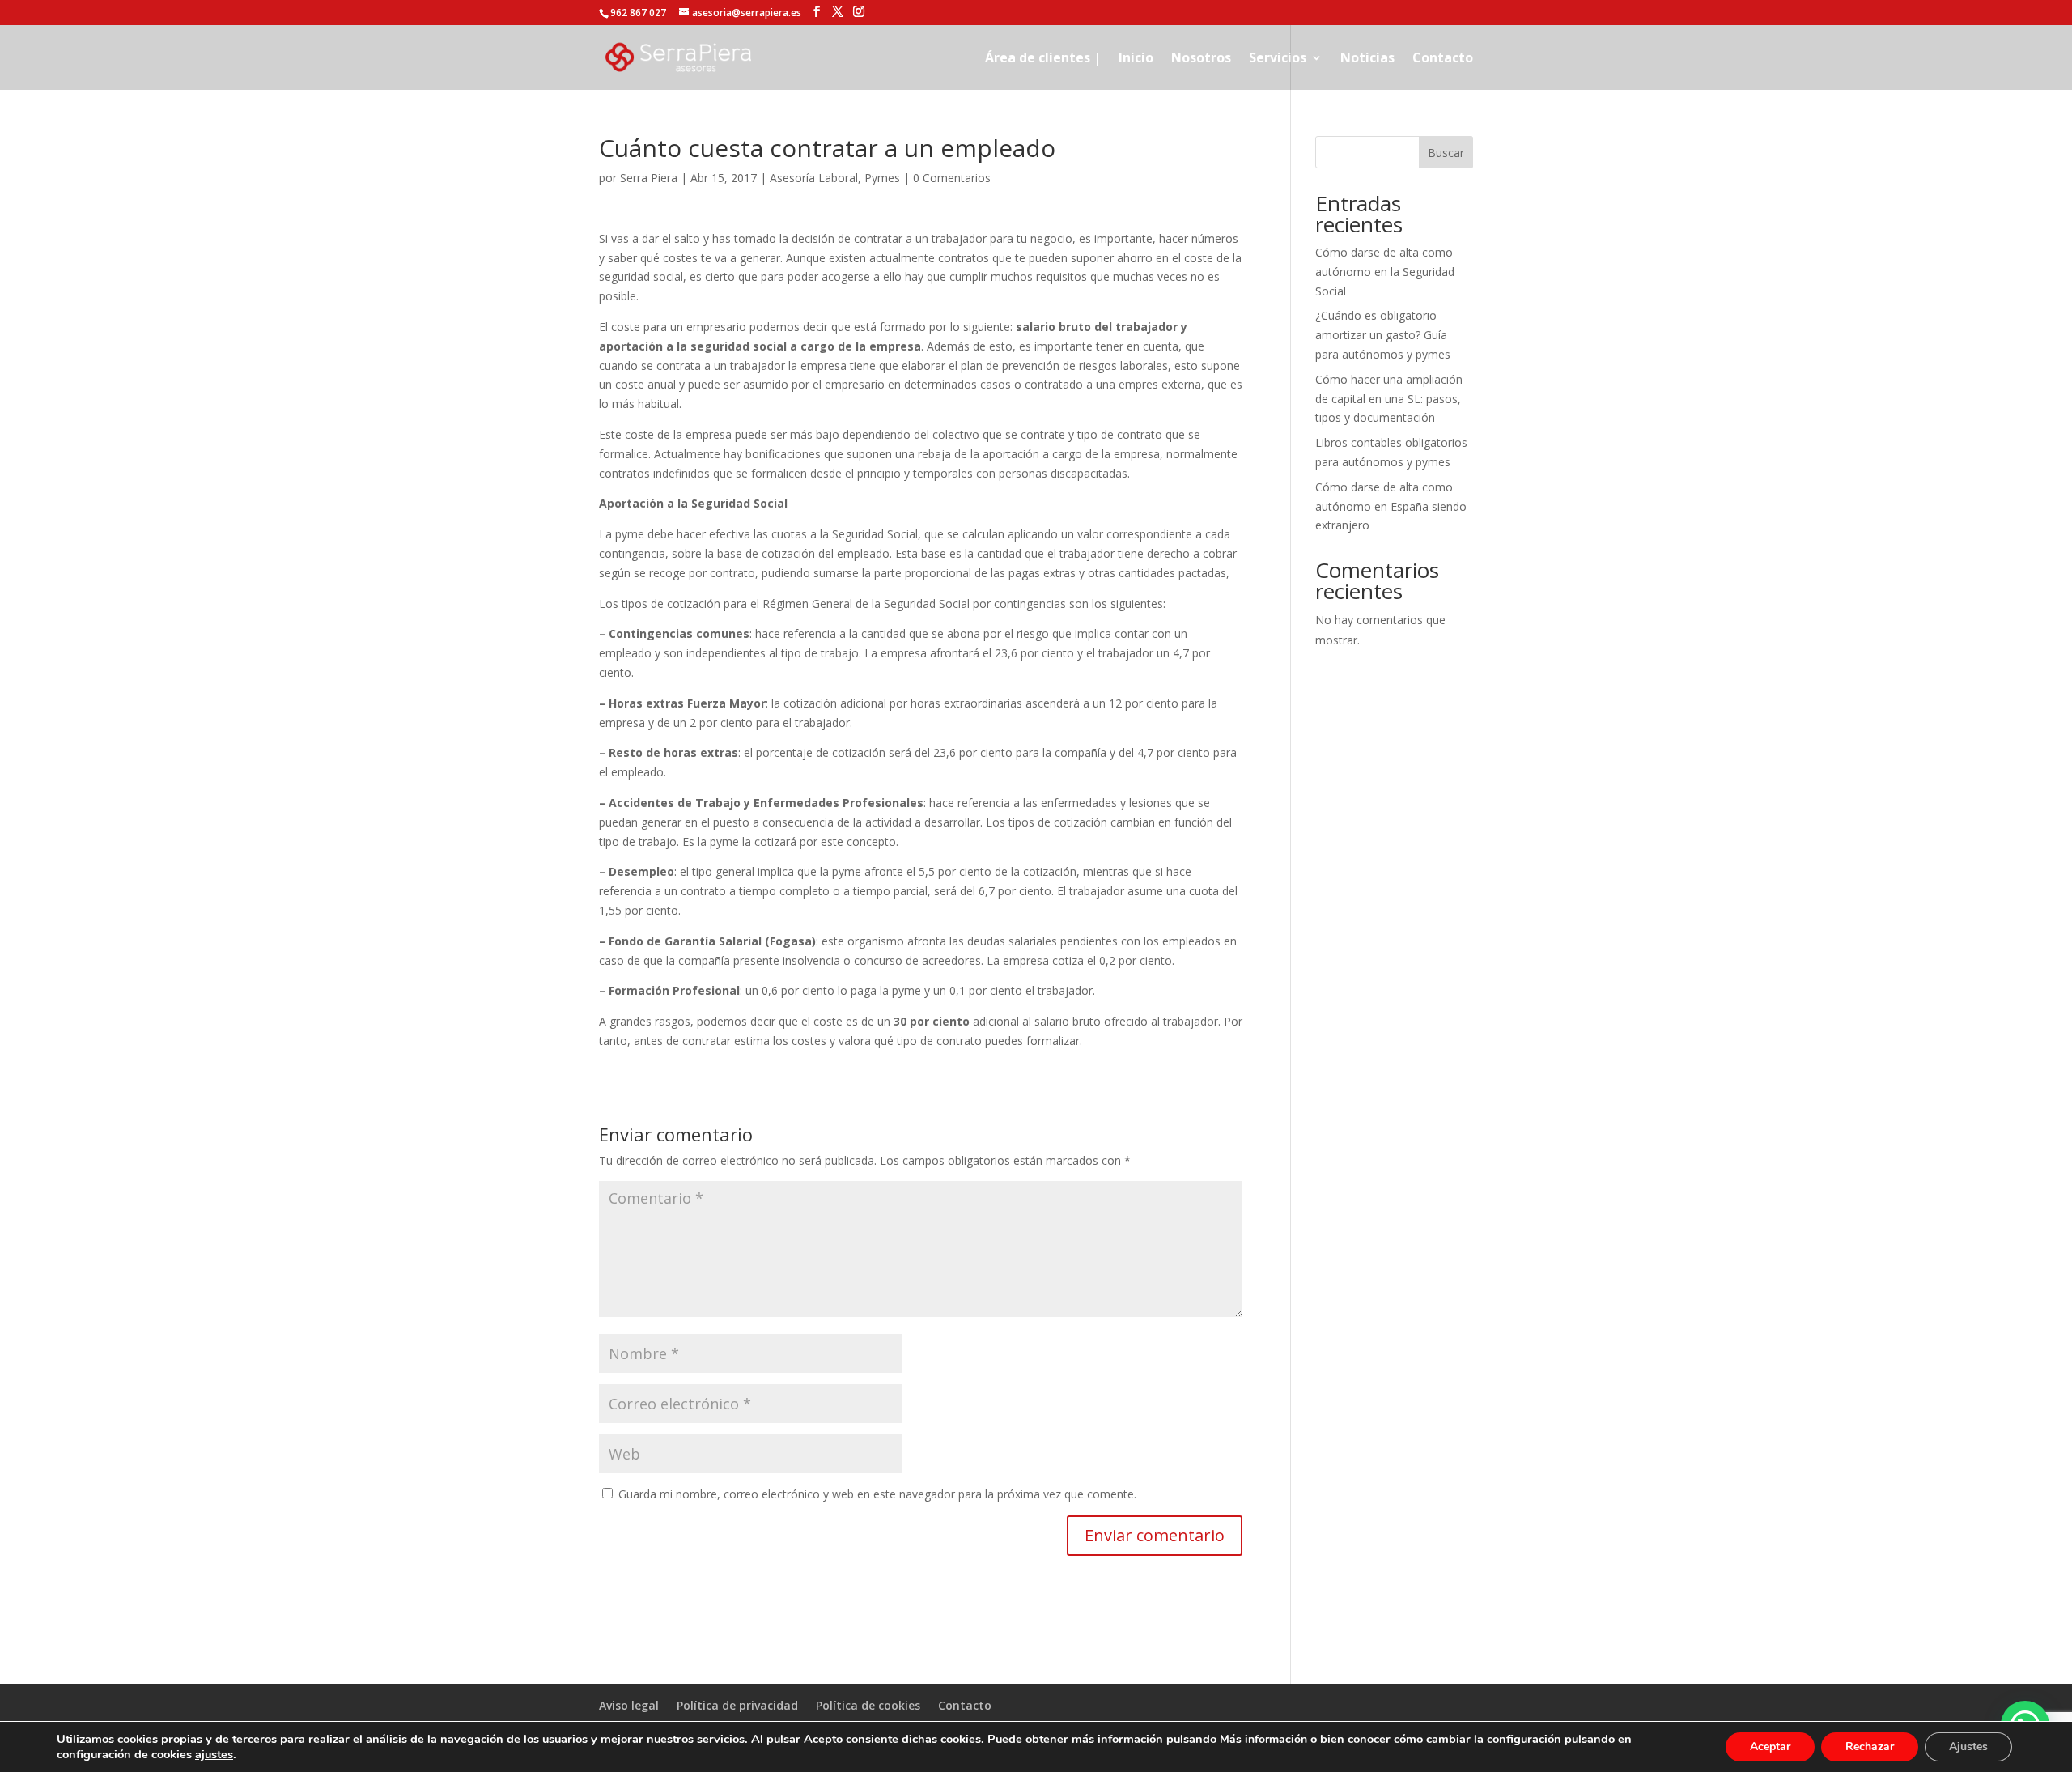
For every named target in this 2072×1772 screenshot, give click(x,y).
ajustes (214, 1754)
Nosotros (1201, 59)
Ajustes (1968, 1747)
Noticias (1367, 59)
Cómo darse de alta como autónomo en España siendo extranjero (1391, 506)
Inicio (1136, 59)
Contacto (1443, 59)
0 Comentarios (952, 178)
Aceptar (1770, 1747)
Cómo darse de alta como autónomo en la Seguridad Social (1385, 272)
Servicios (1278, 59)
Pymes (882, 178)
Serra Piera (649, 178)
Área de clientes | (1043, 59)
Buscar (1446, 153)
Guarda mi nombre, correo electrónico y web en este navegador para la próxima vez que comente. (877, 1494)
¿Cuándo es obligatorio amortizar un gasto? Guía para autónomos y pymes (1383, 335)
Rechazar (1870, 1747)
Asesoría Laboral (814, 178)
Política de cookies (868, 1705)
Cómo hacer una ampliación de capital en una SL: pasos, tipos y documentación (1389, 399)
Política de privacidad (737, 1705)
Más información (1263, 1739)
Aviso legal (629, 1705)
